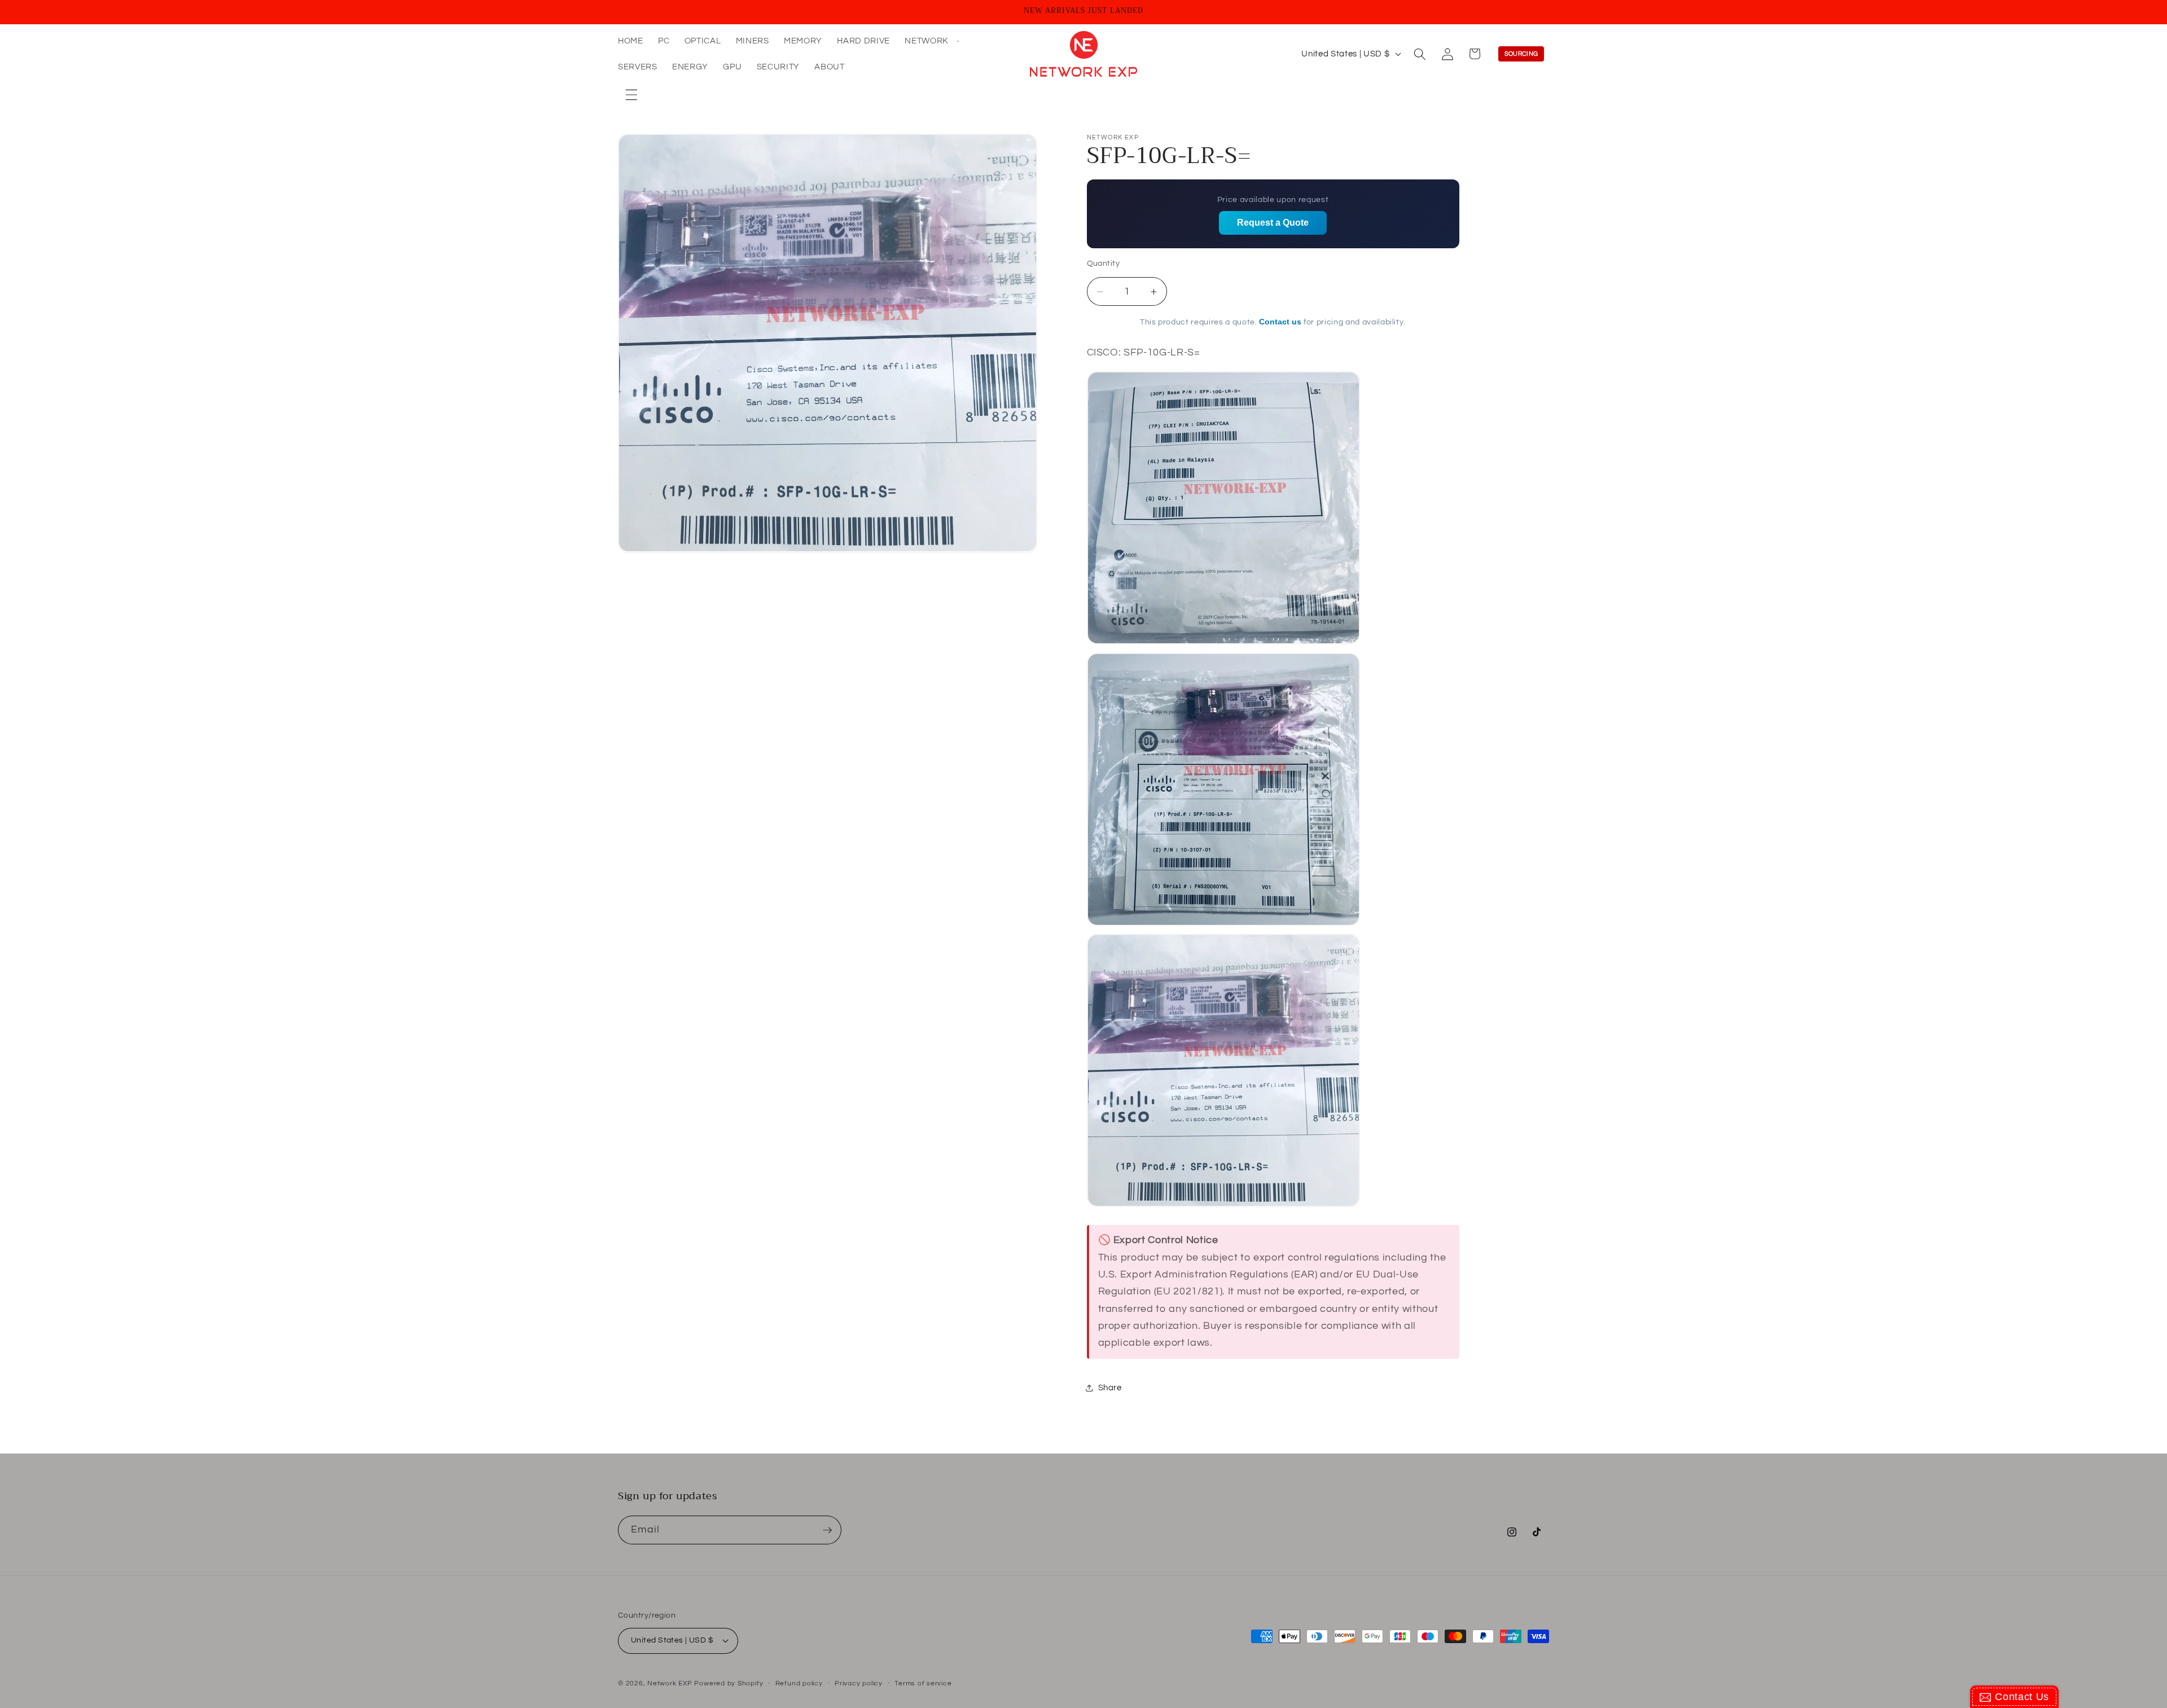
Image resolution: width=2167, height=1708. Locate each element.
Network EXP (670, 1683)
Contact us (1280, 322)
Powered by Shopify (729, 1683)
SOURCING (1521, 54)
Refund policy (799, 1683)
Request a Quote (1273, 223)
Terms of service (923, 1683)
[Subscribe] (827, 1530)
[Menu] (631, 95)
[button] (931, 41)
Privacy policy (859, 1683)
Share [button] (1110, 1388)
